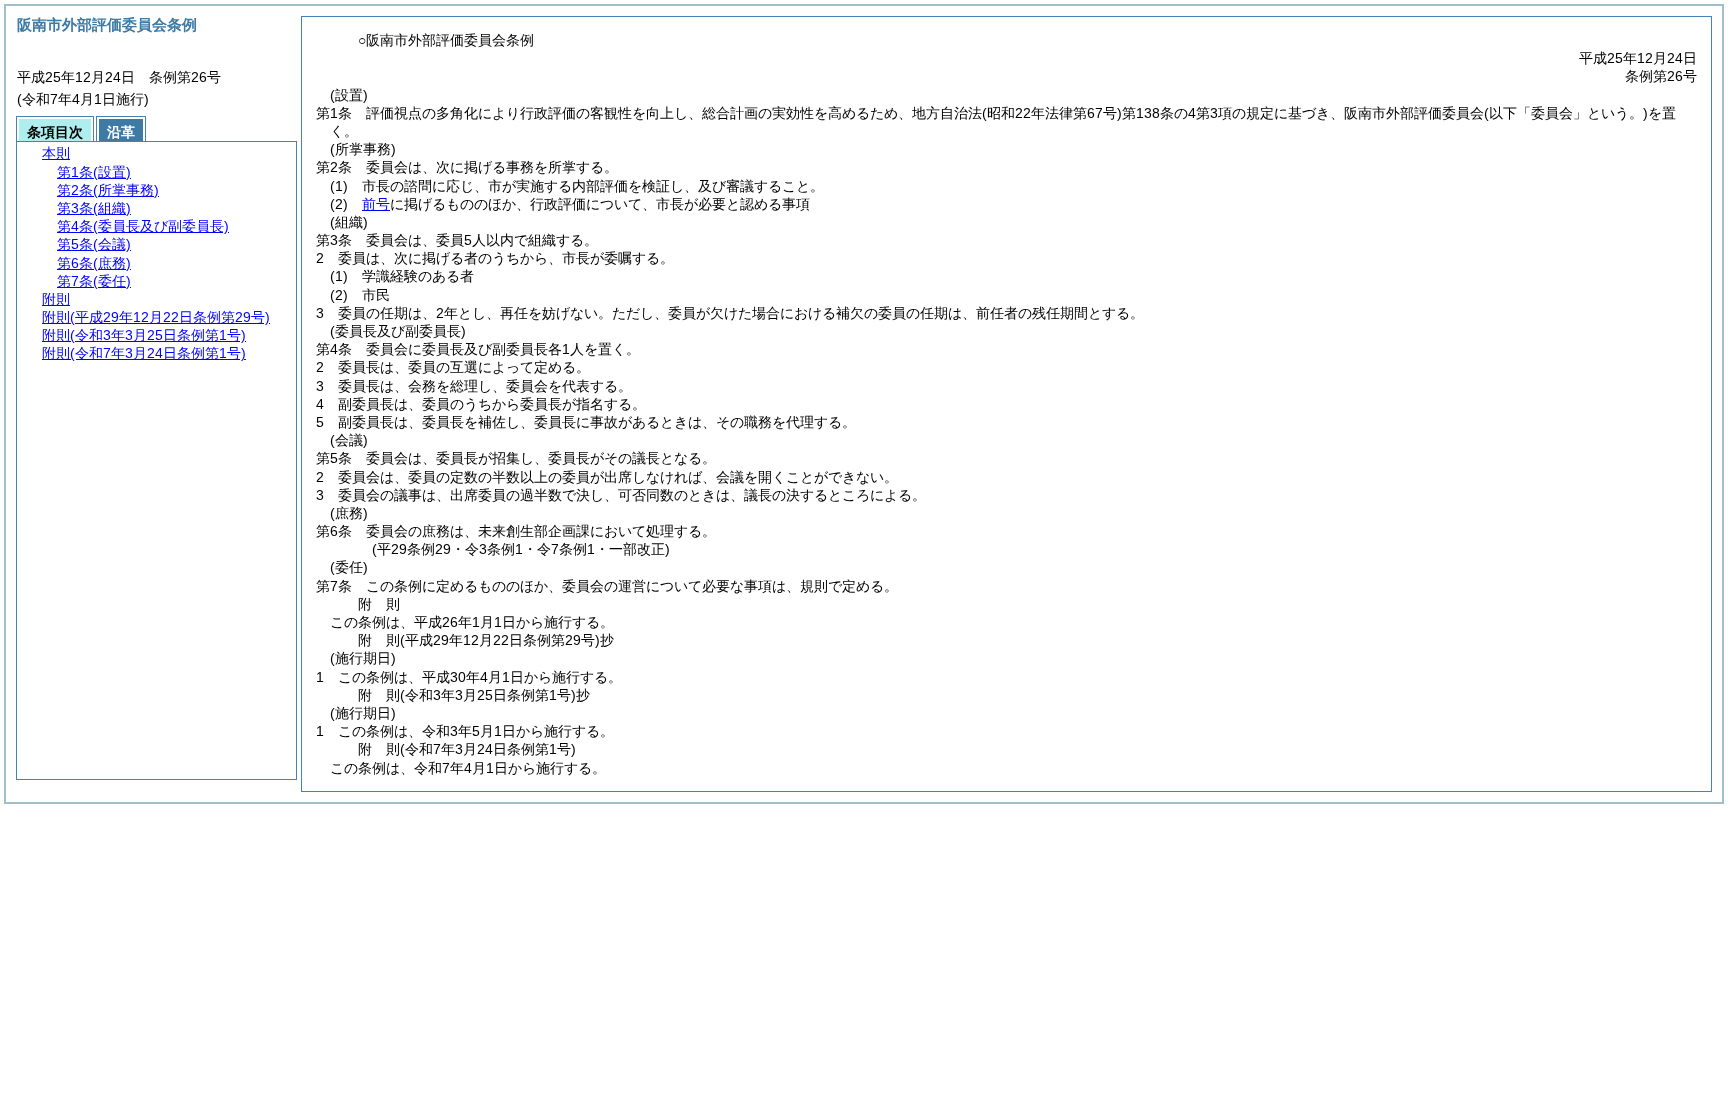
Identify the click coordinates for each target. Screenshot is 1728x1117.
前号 (376, 204)
